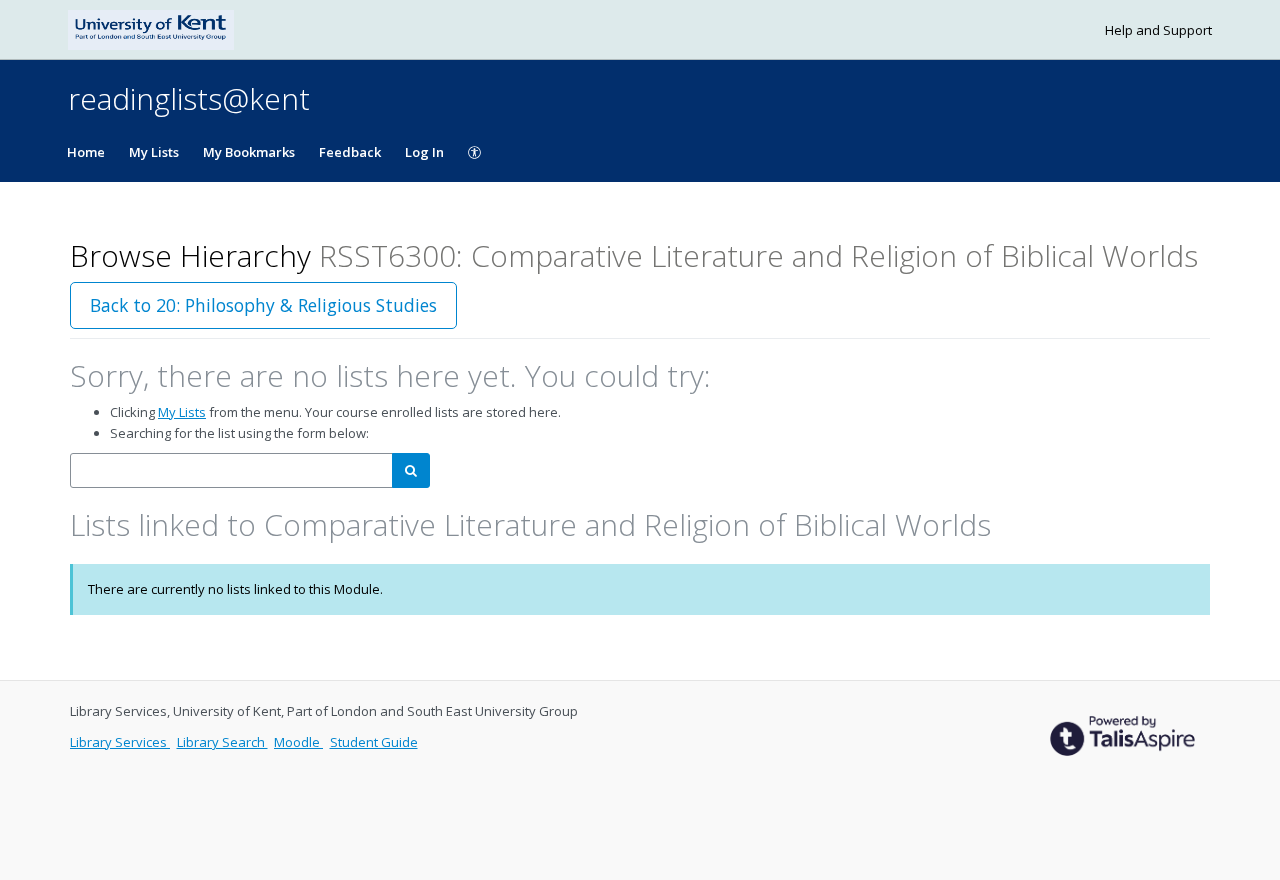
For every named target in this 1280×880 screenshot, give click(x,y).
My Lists (154, 152)
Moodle (298, 742)
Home (86, 152)
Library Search (222, 742)
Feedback (350, 152)
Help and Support (1158, 30)
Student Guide (374, 742)
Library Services (120, 742)
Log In (424, 152)
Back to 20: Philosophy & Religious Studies (263, 305)
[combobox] (231, 470)
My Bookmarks (249, 152)
